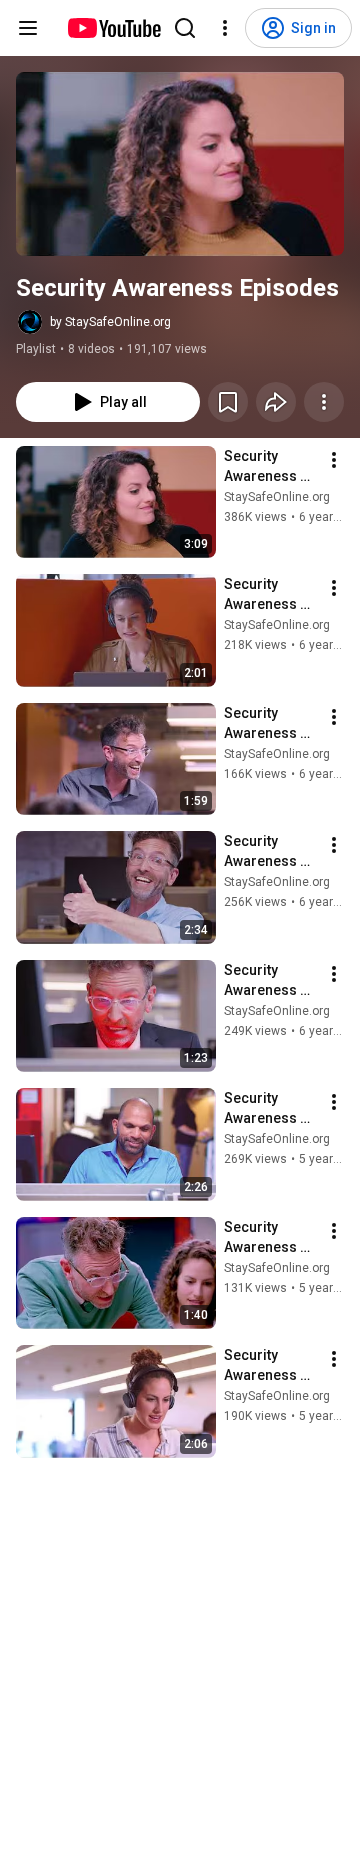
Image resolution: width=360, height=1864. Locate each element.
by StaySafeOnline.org (110, 322)
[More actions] (324, 402)
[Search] (185, 28)
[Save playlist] (228, 402)
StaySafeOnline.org (277, 497)
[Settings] (225, 28)
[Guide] (28, 28)
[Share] (276, 402)
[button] (180, 164)
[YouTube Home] (113, 28)
